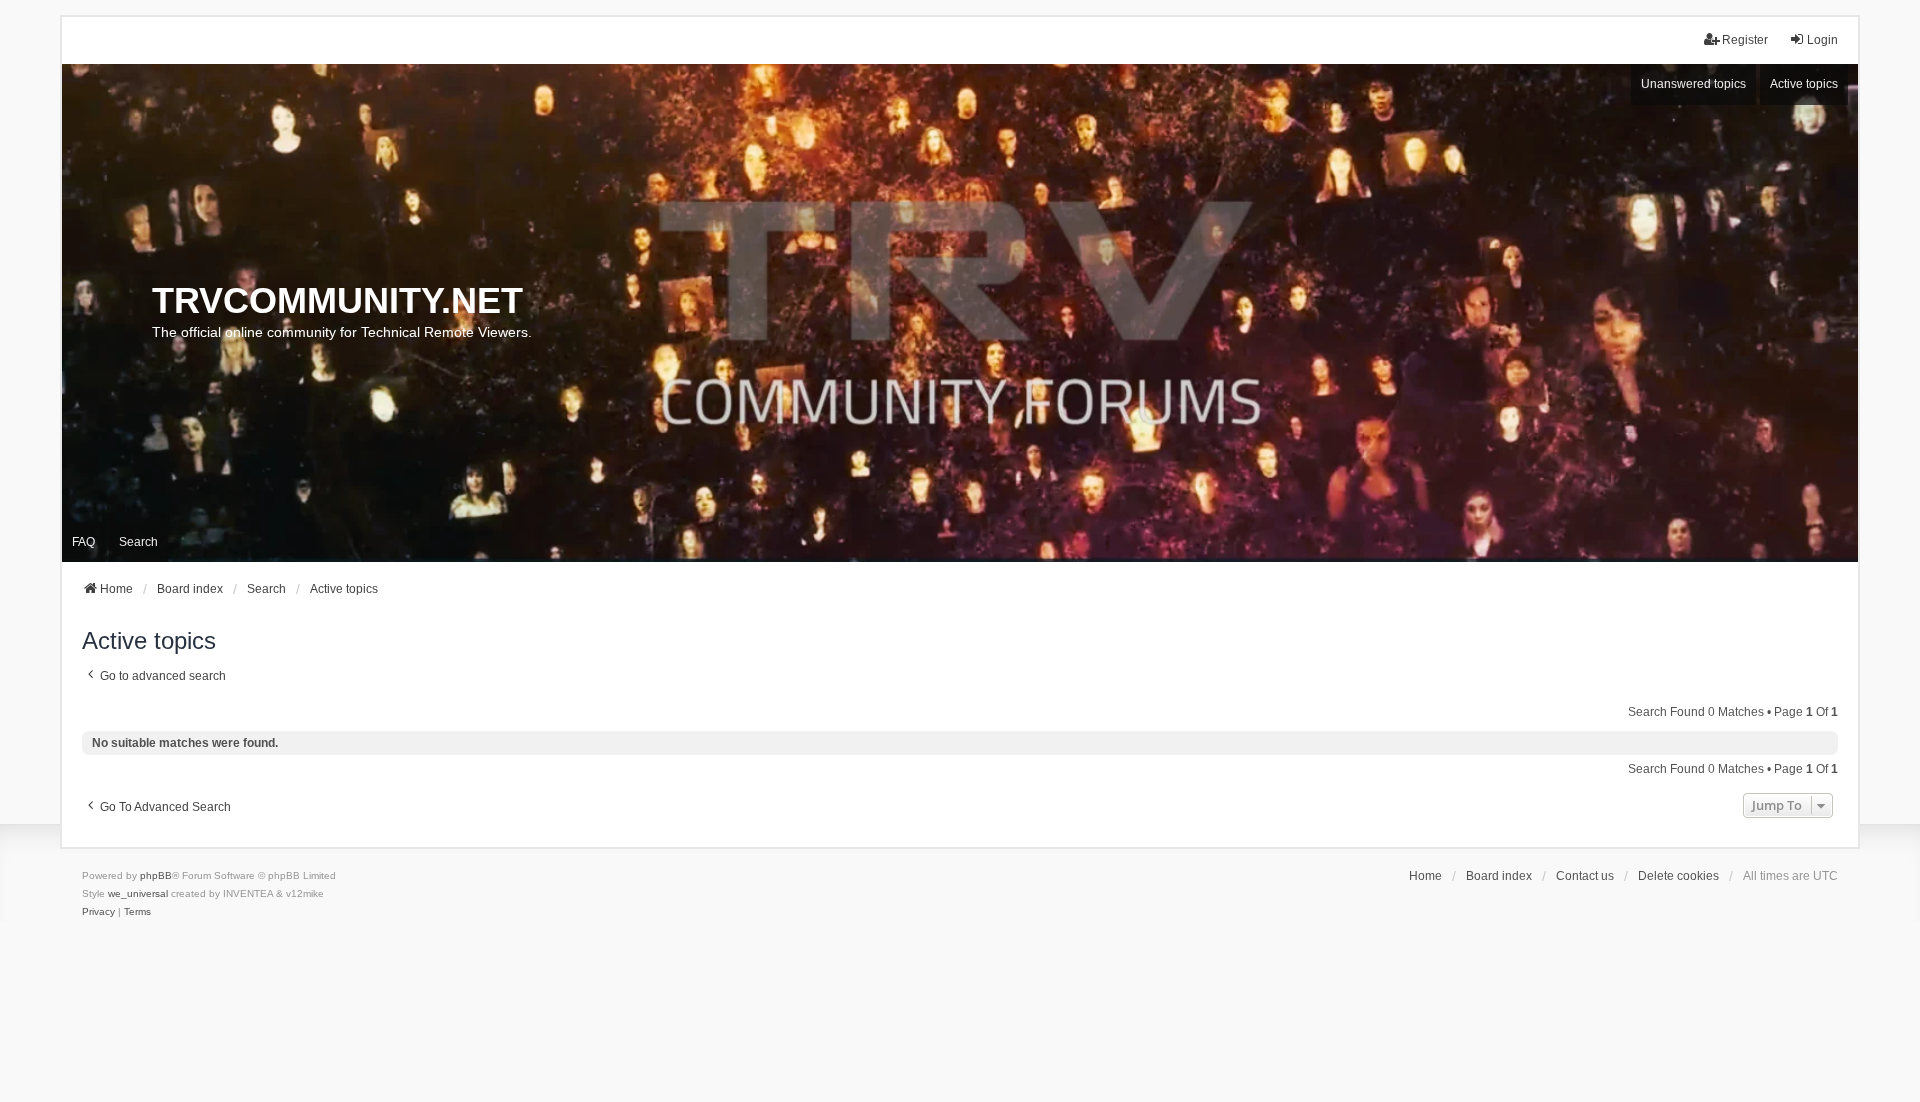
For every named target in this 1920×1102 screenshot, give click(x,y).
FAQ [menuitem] (83, 542)
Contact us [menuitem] (1585, 876)
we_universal (138, 893)
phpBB (156, 875)
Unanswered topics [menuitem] (1693, 84)
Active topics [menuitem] (1804, 84)
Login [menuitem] (1822, 40)
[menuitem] (98, 912)
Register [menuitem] (1745, 40)
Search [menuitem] (138, 542)
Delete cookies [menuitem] (1678, 876)
